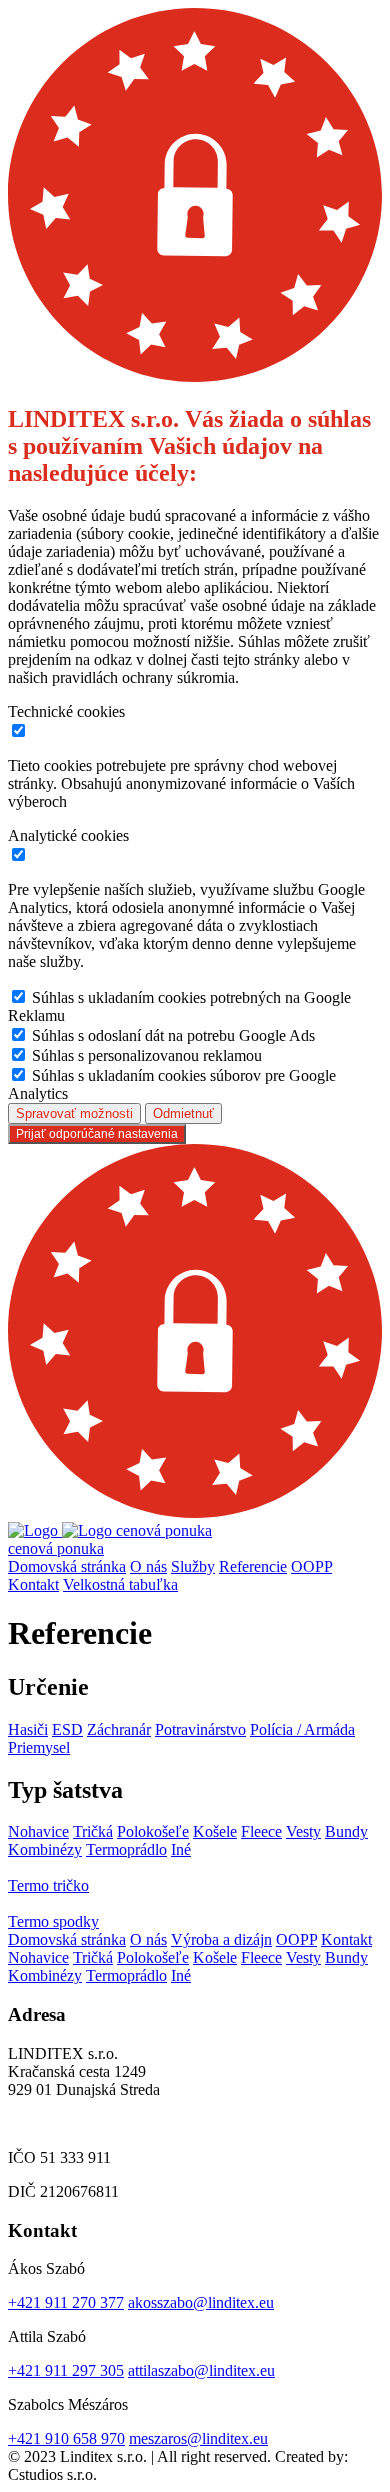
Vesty (303, 1831)
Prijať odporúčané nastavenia (97, 1134)
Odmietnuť (183, 1113)
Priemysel (39, 1747)
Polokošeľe (153, 1831)
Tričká (93, 1831)
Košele (215, 1831)
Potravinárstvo (200, 1729)
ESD (67, 1729)
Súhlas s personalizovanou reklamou (147, 1055)
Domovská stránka (67, 1566)
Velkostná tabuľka (120, 1584)
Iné (181, 1849)
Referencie (253, 1566)
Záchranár (119, 1729)
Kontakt (33, 1584)
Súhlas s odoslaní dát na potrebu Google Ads (173, 1035)
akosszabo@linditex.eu (201, 2302)
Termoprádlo (126, 1849)
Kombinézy (45, 1849)
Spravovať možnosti (74, 1113)
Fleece (261, 1831)
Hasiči (28, 1729)
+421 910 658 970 (66, 2438)
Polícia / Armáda (302, 1729)
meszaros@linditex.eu (198, 2438)
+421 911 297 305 (66, 2370)
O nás (148, 1566)
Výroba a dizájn (221, 1939)
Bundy (346, 1831)
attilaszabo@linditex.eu (201, 2370)
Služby (193, 1566)
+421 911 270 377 (66, 2302)
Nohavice (38, 1831)
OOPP (311, 1566)
